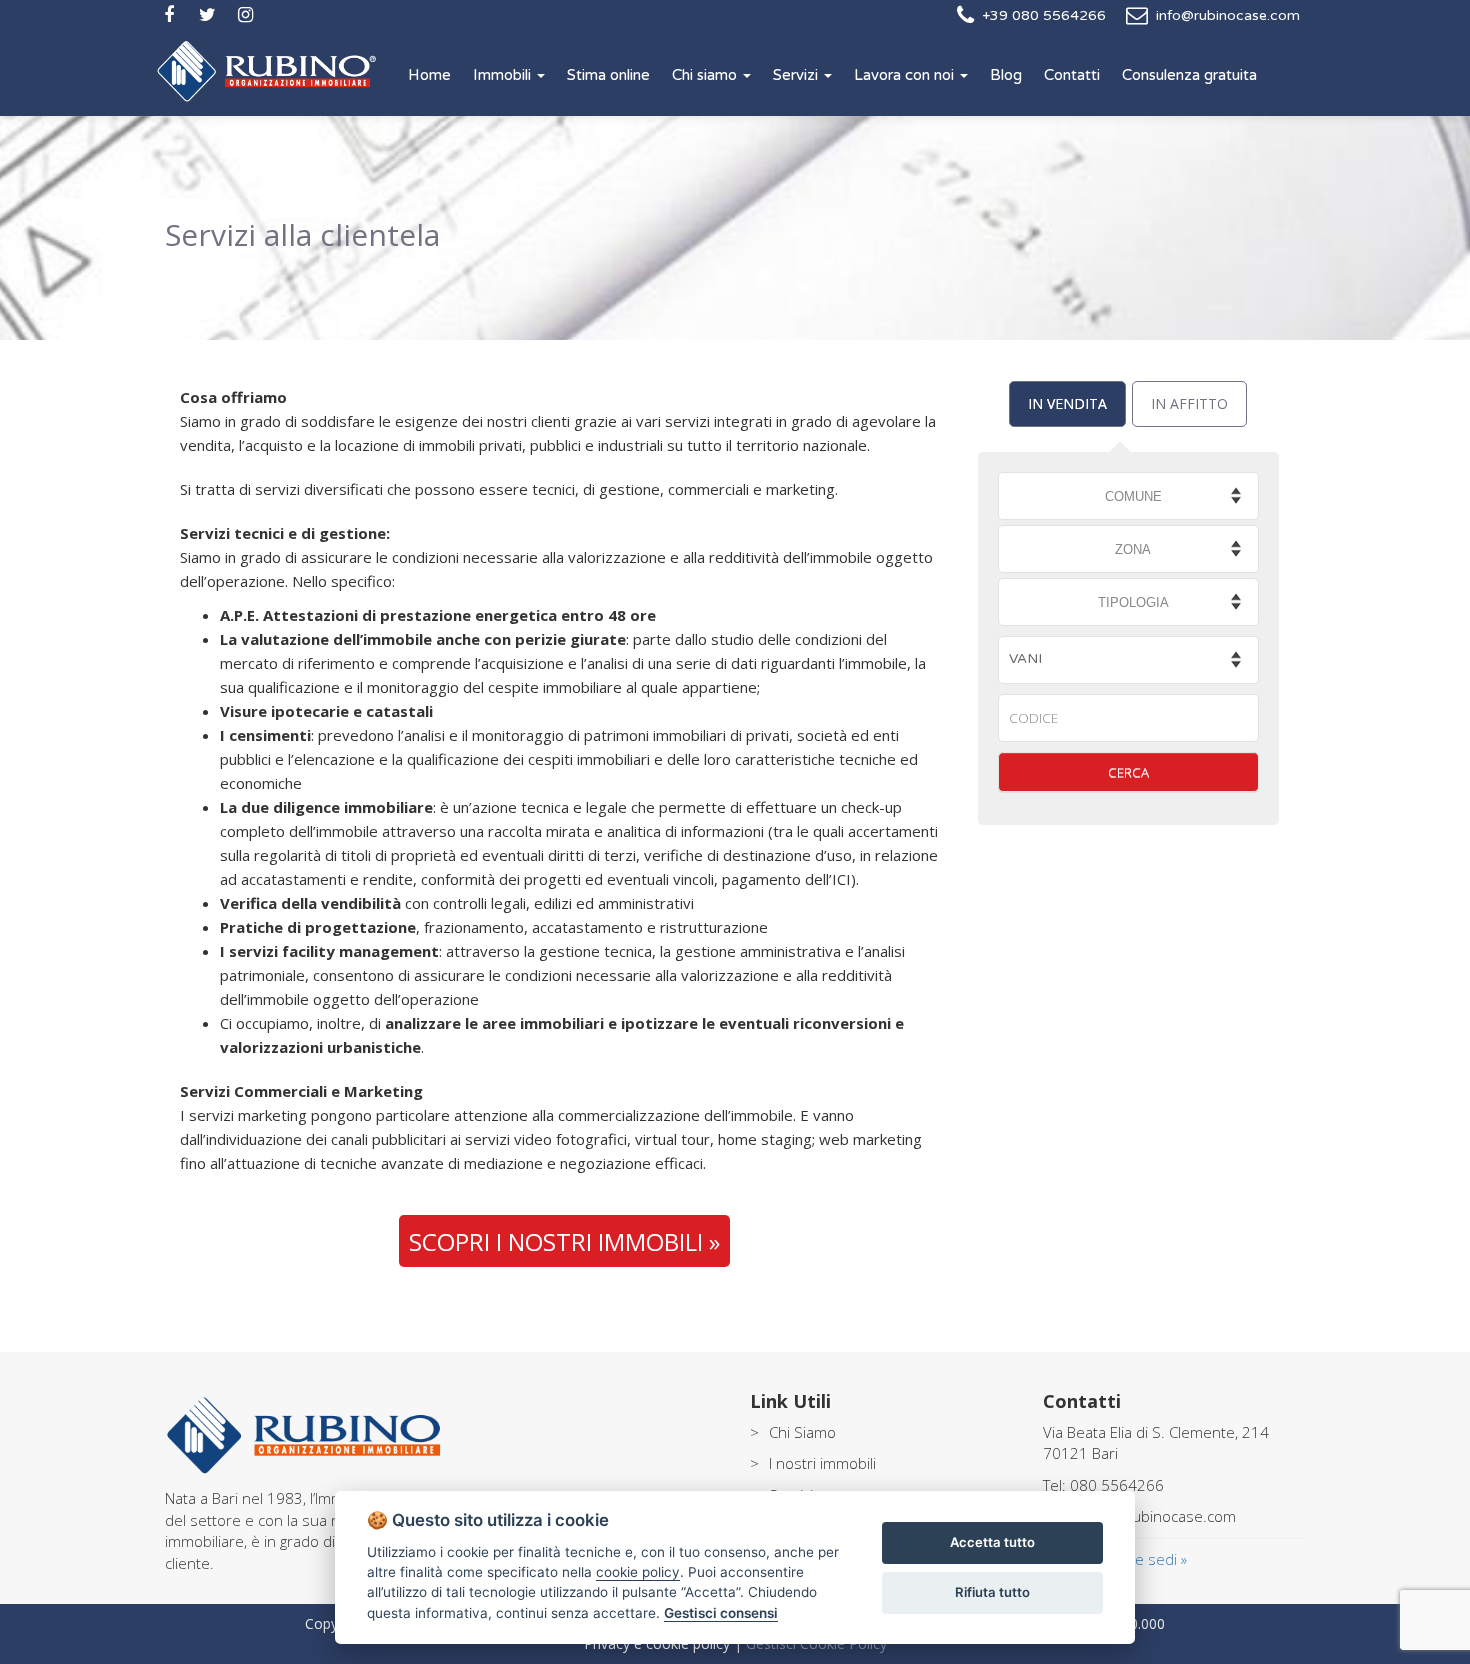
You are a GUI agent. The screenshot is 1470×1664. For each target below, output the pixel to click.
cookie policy (638, 1572)
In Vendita (1067, 403)
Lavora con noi (906, 75)
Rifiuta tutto (992, 1592)
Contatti (1072, 75)
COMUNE (1133, 496)
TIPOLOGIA (1133, 602)
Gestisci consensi (721, 1613)
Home (429, 75)
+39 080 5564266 (1044, 15)
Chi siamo (706, 75)
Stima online (608, 75)
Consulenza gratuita (1189, 75)
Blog (1006, 75)
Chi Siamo (802, 1432)
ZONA (1133, 549)
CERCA (1128, 772)
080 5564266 (1117, 1485)
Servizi (797, 75)
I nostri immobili (822, 1463)
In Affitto (1189, 403)
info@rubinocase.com (1228, 15)
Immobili (504, 75)
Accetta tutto (992, 1542)
